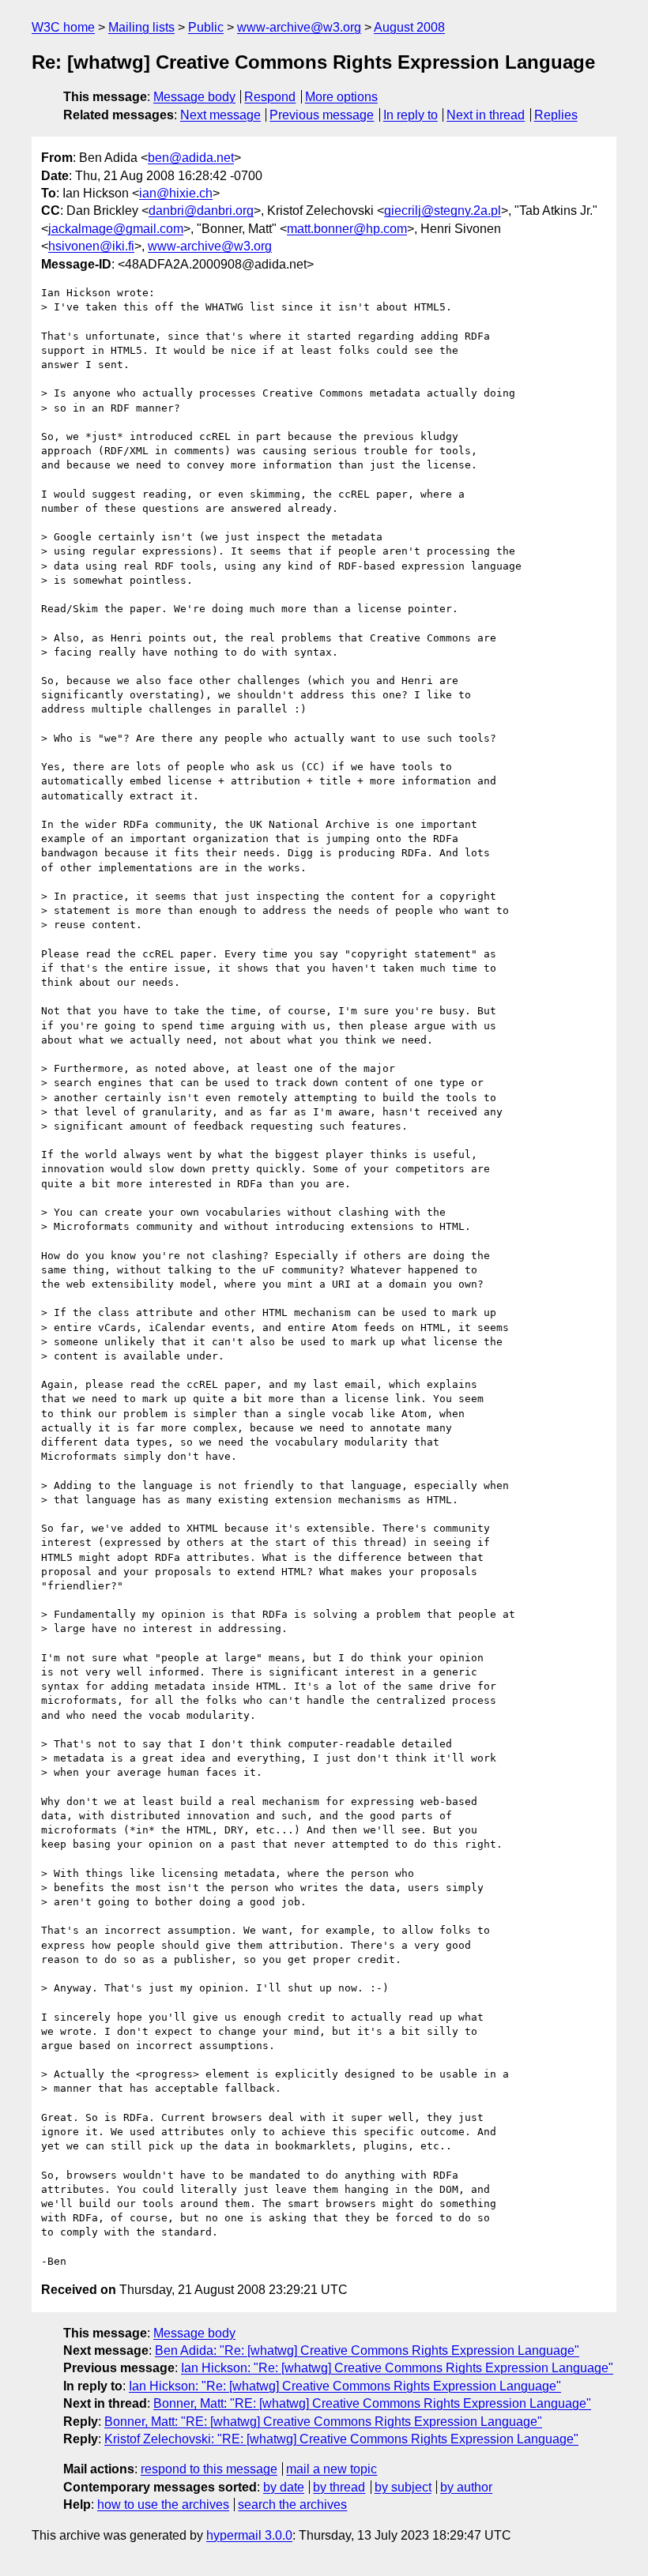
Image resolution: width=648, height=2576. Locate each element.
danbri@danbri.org (201, 211)
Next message (220, 115)
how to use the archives (163, 2505)
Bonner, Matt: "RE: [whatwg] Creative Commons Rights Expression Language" (372, 2403)
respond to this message (209, 2469)
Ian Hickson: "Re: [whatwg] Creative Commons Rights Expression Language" (397, 2368)
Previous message (322, 115)
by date (284, 2487)
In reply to (411, 115)
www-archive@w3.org (299, 27)
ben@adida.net (191, 158)
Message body (194, 97)
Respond (270, 97)
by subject (403, 2487)
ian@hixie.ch (176, 193)
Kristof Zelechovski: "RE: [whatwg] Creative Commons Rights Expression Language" (341, 2439)
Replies (556, 115)
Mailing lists (141, 27)
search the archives (292, 2505)
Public (206, 27)
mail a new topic (332, 2469)
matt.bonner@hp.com (347, 229)
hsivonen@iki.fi (91, 246)
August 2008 (409, 27)
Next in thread (486, 115)
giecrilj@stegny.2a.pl (443, 211)
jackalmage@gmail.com (116, 229)
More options (341, 97)
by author (466, 2487)
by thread (339, 2487)
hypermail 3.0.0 (249, 2535)
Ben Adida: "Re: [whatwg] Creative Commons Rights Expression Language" (367, 2350)
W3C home (63, 27)
